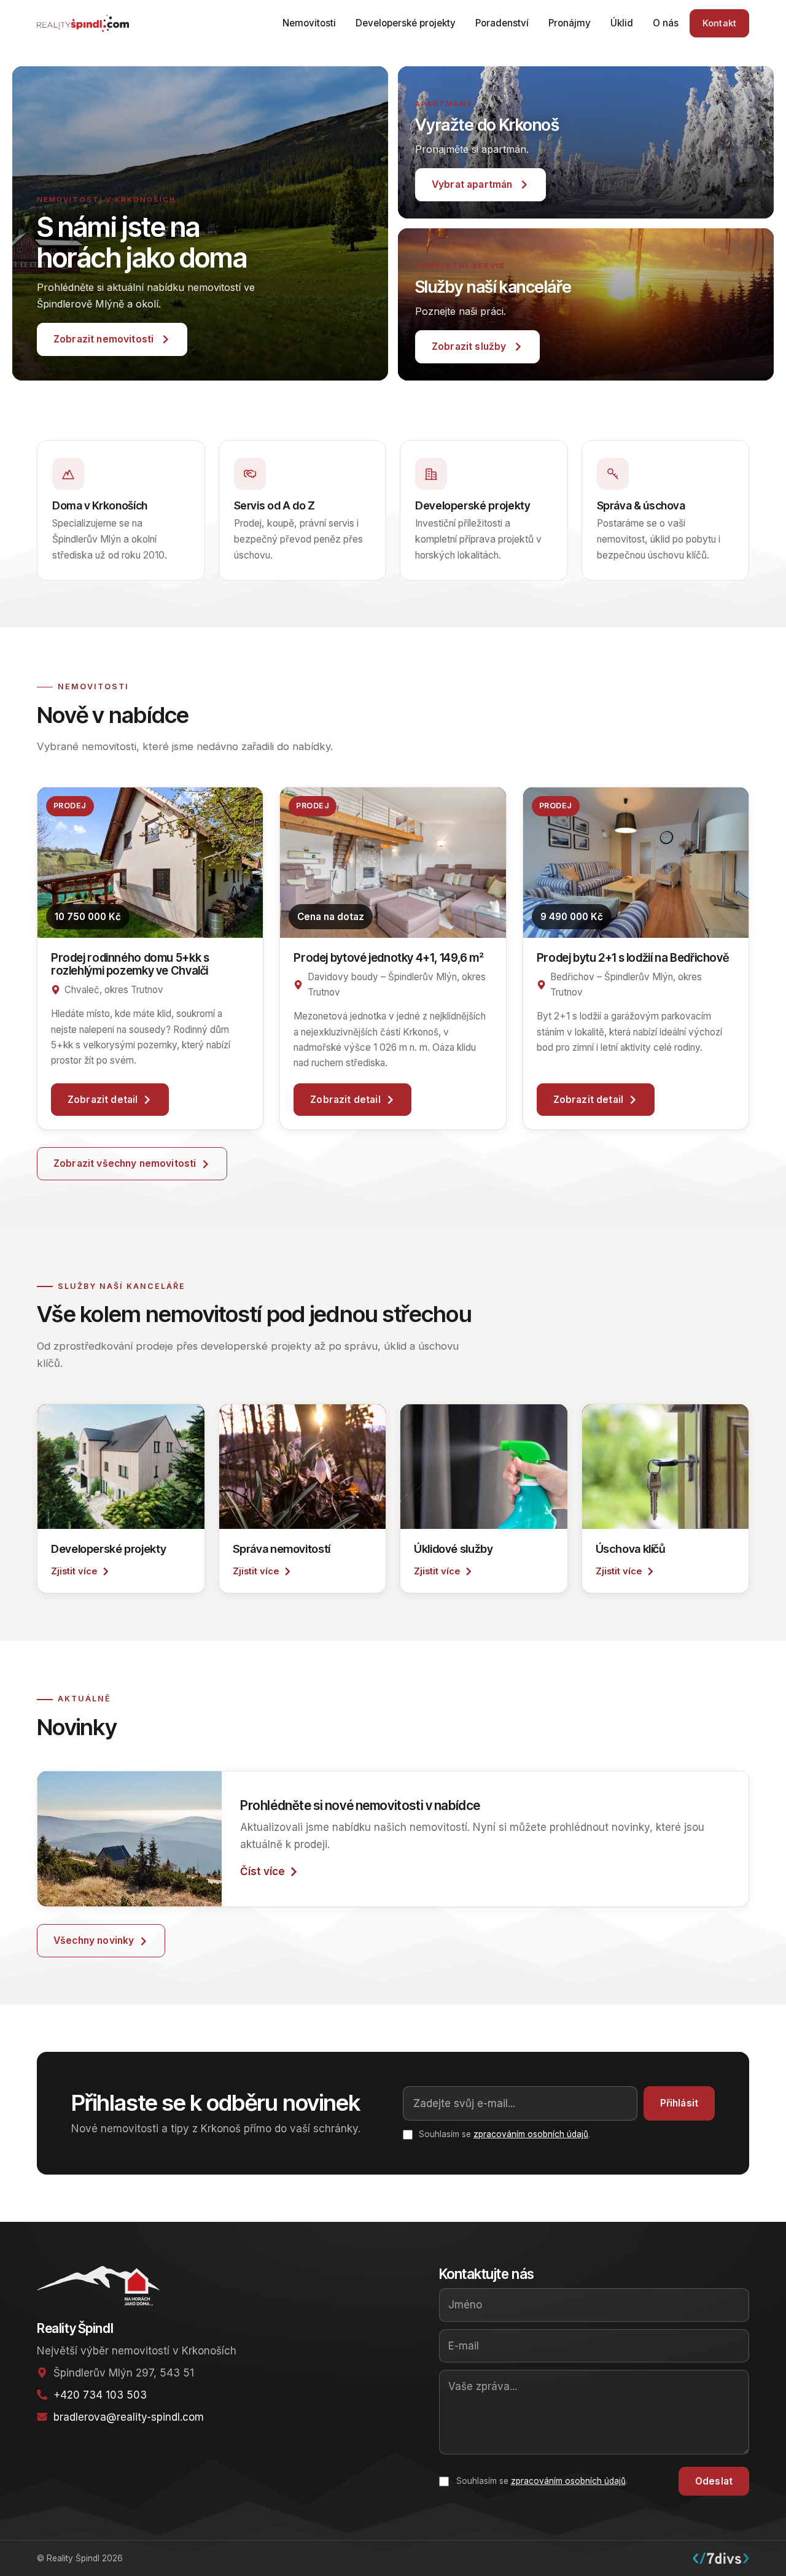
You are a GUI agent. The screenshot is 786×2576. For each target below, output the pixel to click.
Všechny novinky (94, 1940)
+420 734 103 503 (100, 2395)
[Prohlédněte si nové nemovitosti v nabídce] (130, 1839)
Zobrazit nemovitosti (103, 339)
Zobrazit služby (469, 346)
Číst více (263, 1871)
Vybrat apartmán (472, 184)
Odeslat (714, 2481)
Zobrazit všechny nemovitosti (125, 1163)
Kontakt (719, 23)
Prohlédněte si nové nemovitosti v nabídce (360, 1805)
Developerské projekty (406, 23)
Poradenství (502, 23)
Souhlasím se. (542, 2481)
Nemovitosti (309, 23)
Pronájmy (570, 23)
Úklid (622, 23)
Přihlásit (679, 2103)
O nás (666, 23)
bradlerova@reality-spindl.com (129, 2417)
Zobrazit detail (103, 1100)
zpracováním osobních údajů (531, 2134)
